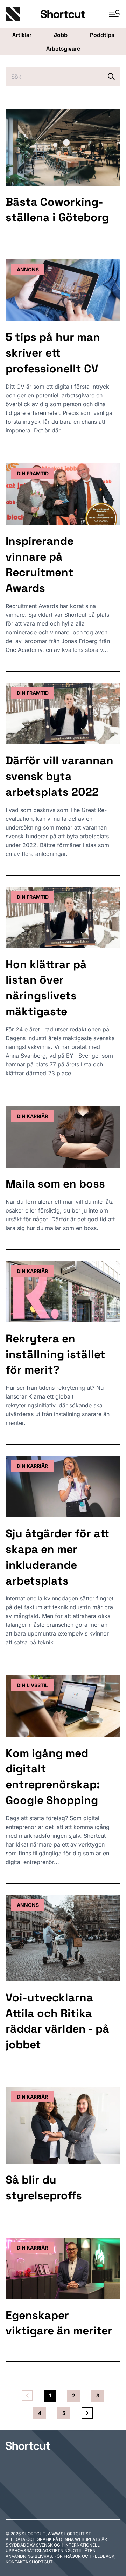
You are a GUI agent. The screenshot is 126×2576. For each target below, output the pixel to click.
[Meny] (112, 14)
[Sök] (111, 77)
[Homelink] (23, 14)
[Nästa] (87, 2413)
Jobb (61, 35)
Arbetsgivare (63, 49)
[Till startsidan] (28, 2446)
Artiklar (22, 35)
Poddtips (102, 35)
